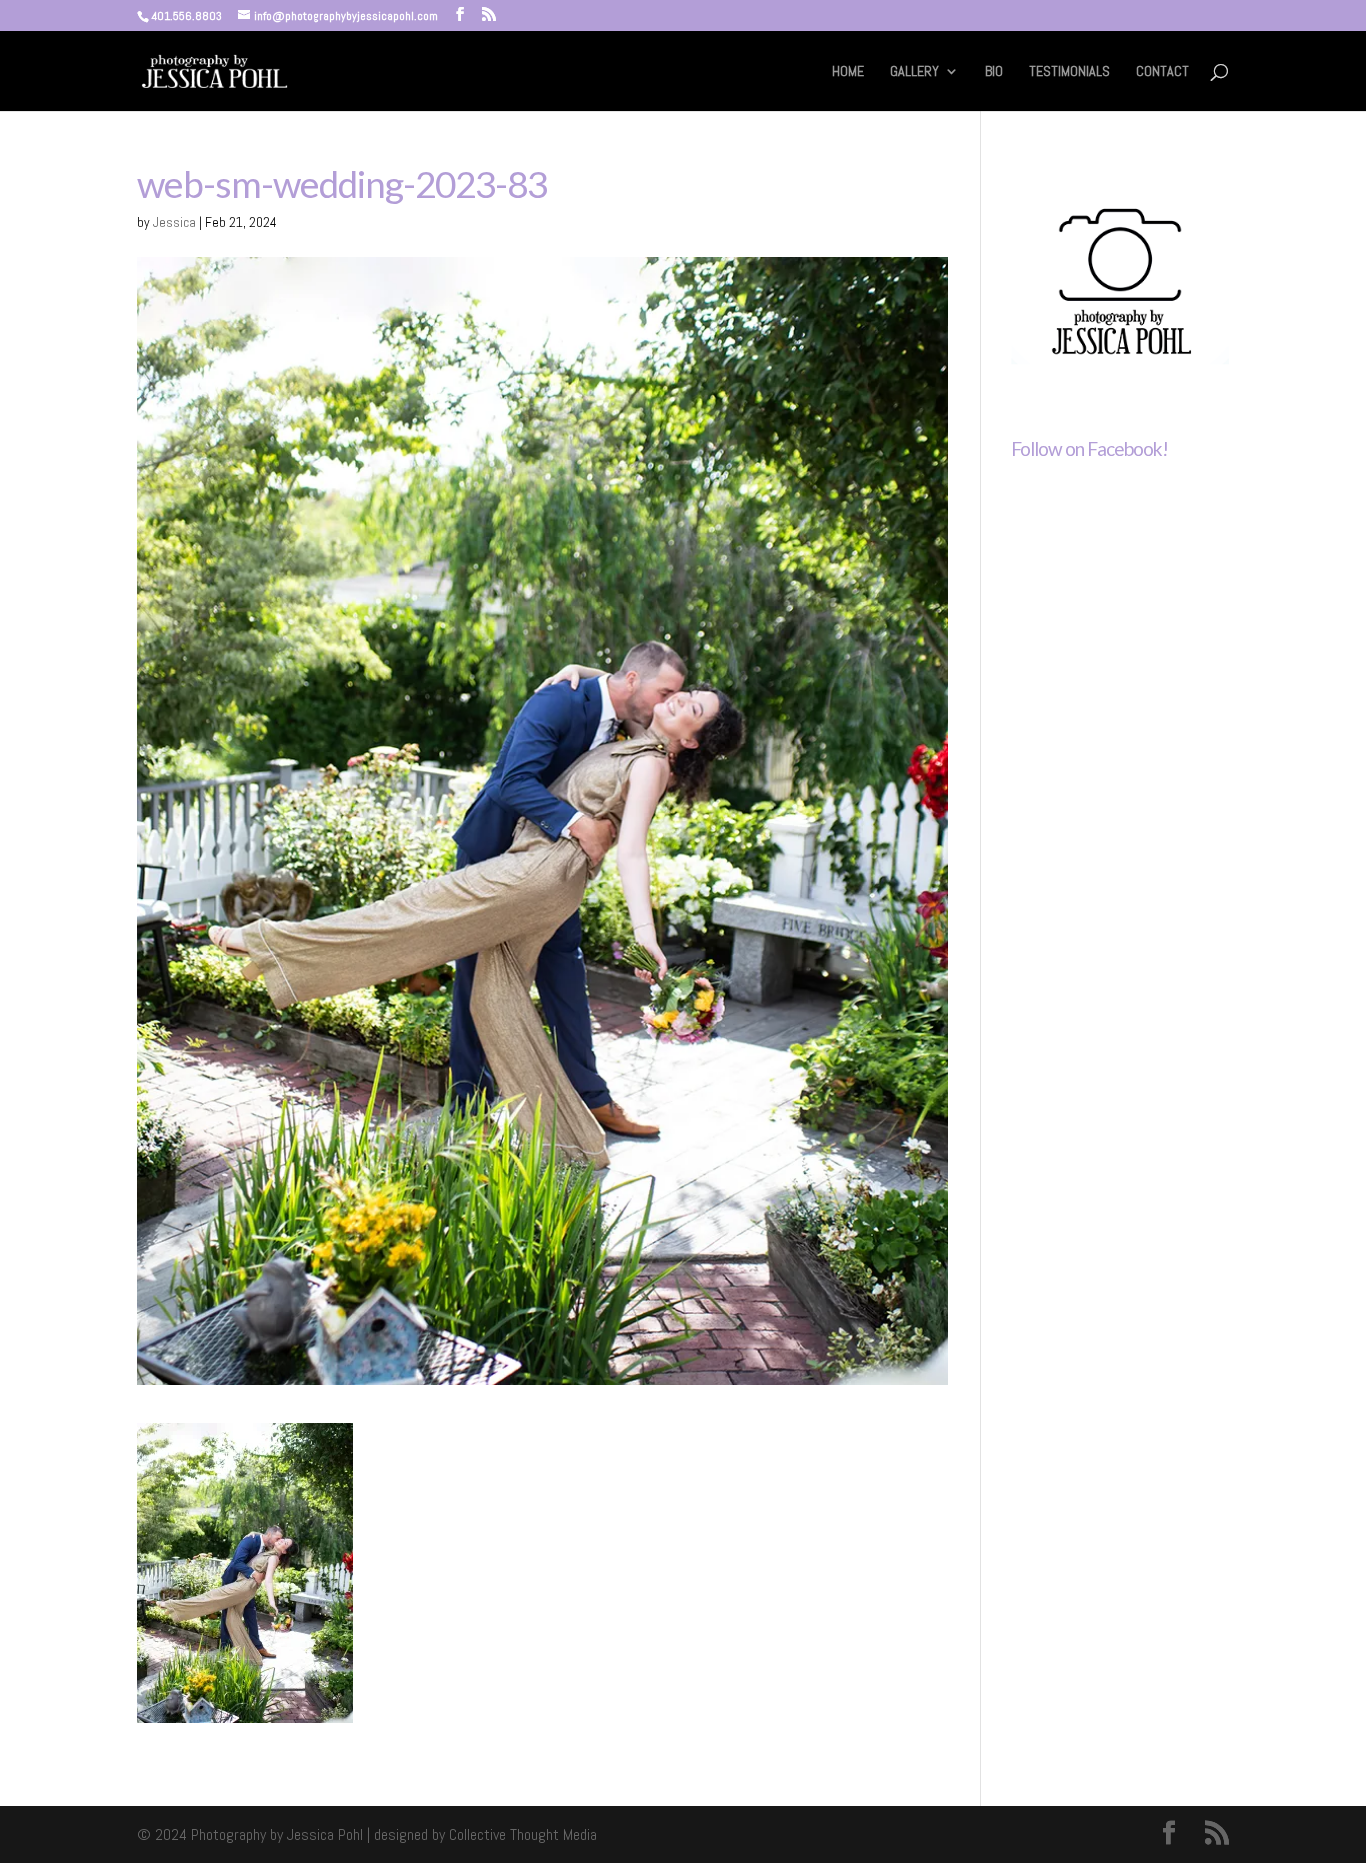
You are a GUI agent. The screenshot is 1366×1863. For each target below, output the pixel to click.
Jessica (174, 222)
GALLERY (914, 72)
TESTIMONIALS (1069, 72)
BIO (994, 72)
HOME (848, 72)
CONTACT (1162, 72)
